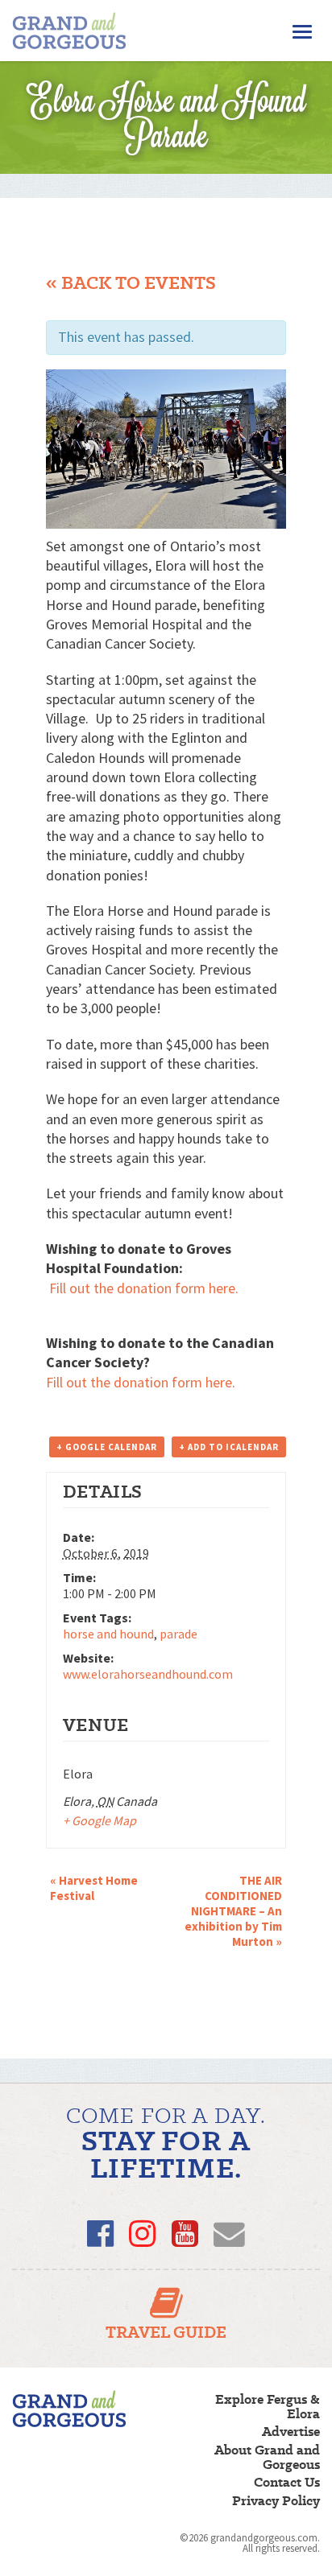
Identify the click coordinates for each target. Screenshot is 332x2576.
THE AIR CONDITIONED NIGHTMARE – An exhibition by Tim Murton (233, 1911)
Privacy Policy (276, 2501)
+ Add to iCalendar (229, 1447)
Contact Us (287, 2483)
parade (178, 1634)
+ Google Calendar (107, 1447)
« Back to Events (131, 283)
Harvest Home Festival (94, 1888)
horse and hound (108, 1634)
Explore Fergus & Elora (268, 2407)
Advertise (291, 2432)
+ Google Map (100, 1820)
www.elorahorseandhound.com (148, 1674)
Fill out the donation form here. (144, 1288)
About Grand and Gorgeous (267, 2458)
